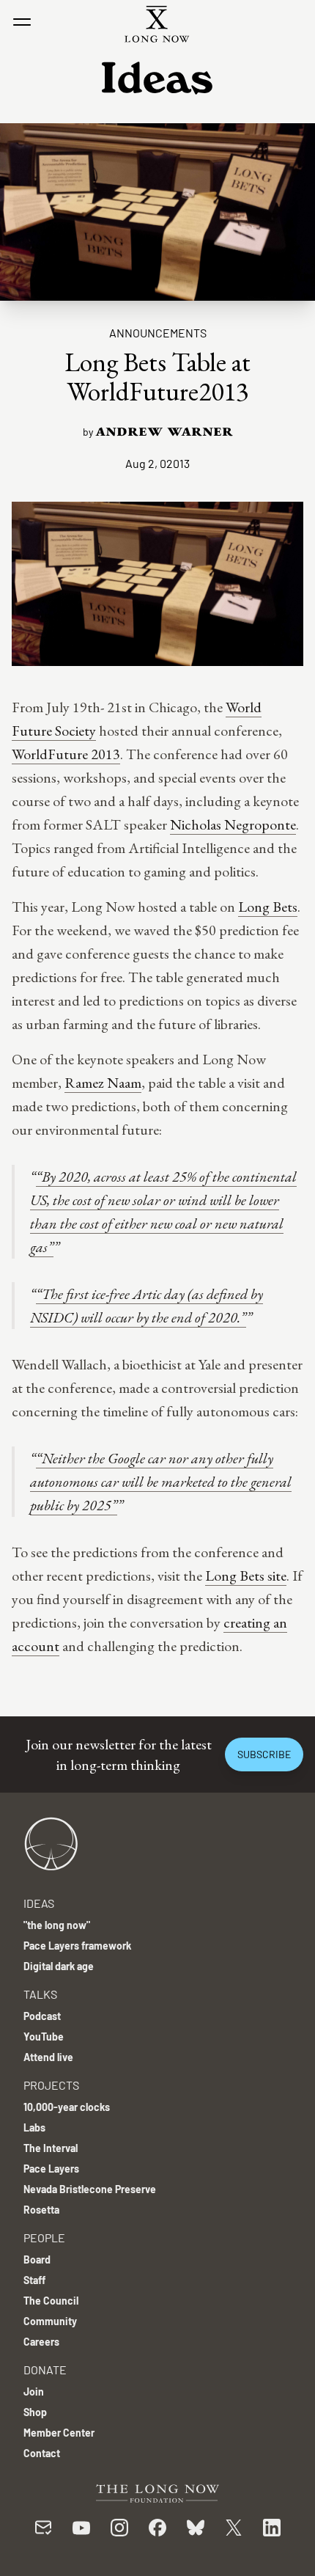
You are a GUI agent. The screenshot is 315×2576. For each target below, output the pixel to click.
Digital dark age (59, 1966)
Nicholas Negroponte (233, 824)
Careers (41, 2342)
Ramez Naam (103, 1083)
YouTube (44, 2037)
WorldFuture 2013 (66, 754)
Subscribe (264, 1754)
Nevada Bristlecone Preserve (90, 2189)
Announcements (158, 333)
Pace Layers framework (77, 1946)
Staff (34, 2280)
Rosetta (41, 2210)
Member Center (59, 2433)
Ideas (39, 1903)
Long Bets (268, 907)
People (44, 2237)
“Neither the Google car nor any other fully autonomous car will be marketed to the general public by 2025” (161, 1482)
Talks (40, 1994)
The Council (51, 2301)
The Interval (51, 2148)
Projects (51, 2085)
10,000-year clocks (67, 2107)
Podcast (42, 2016)
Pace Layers (51, 2169)
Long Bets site (246, 1576)
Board (37, 2260)
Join (34, 2392)
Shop (35, 2412)
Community (50, 2321)
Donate (45, 2370)
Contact (42, 2453)
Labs (34, 2127)
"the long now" (57, 1925)
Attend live (48, 2057)
